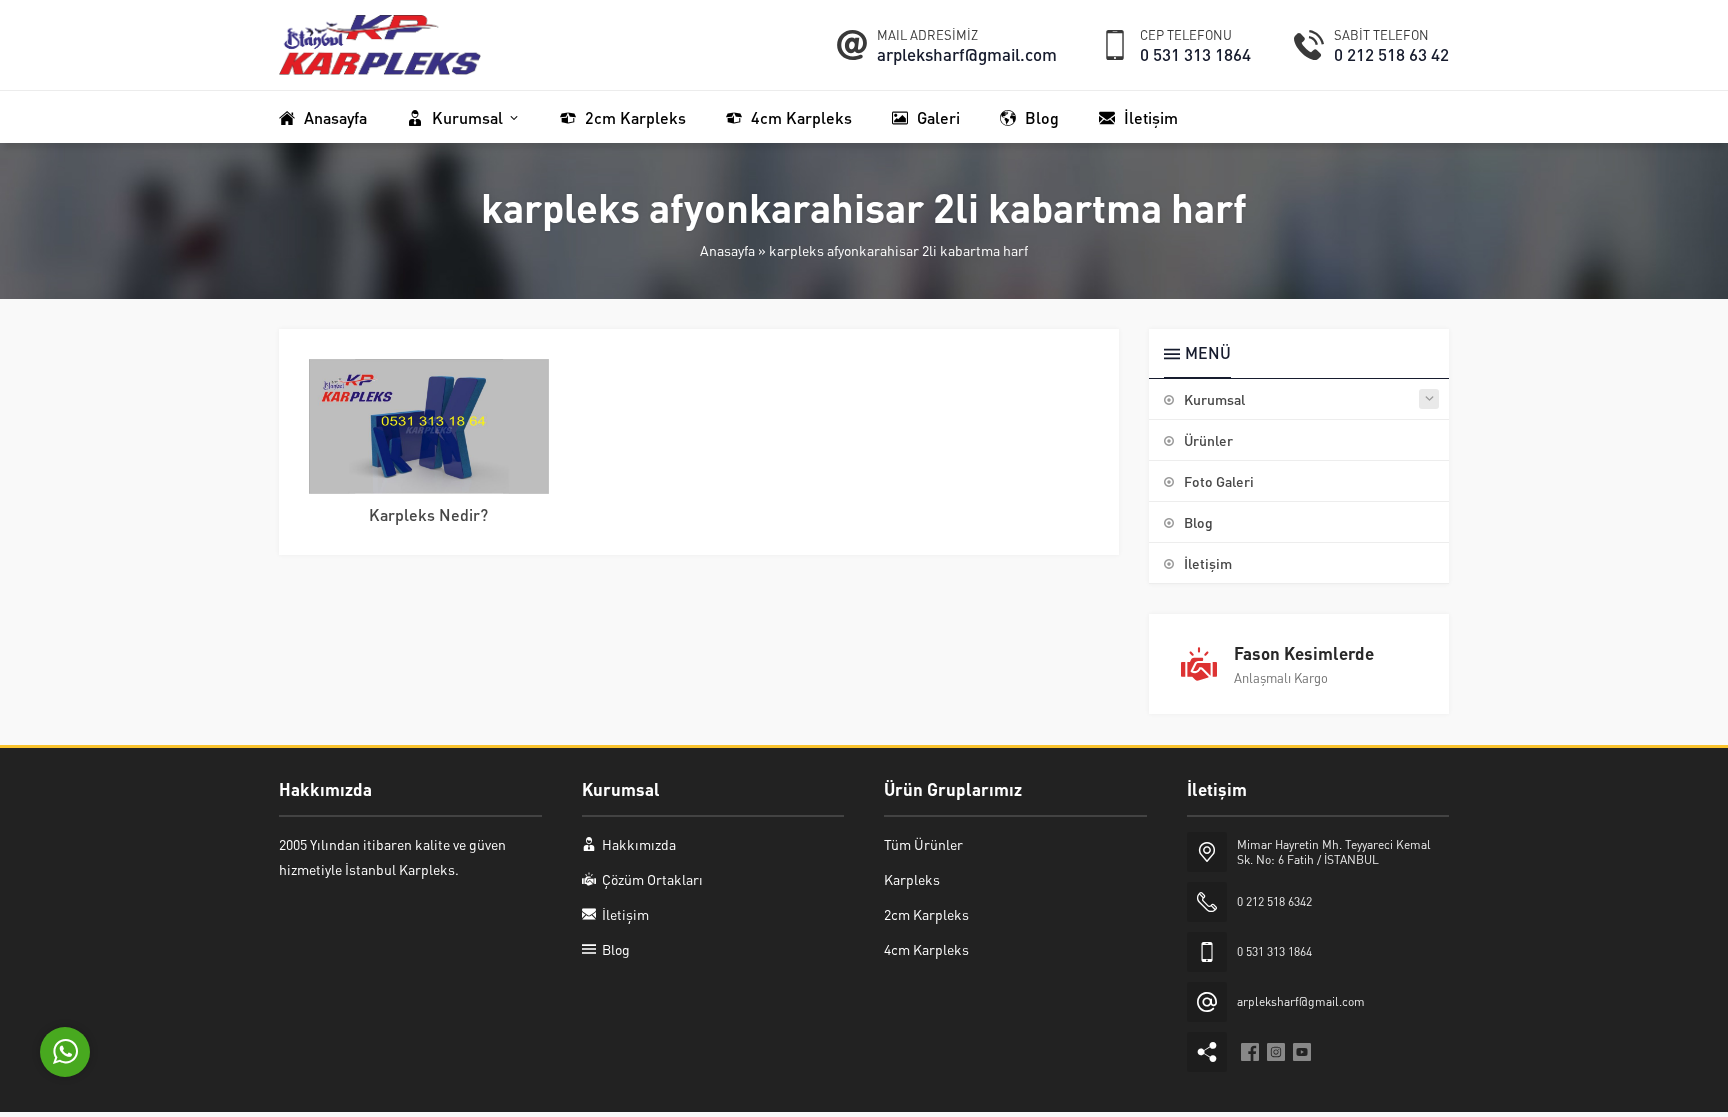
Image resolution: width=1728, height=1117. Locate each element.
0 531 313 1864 (1195, 54)
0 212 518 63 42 (1391, 54)
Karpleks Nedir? (428, 514)
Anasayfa (727, 250)
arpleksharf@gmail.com (967, 54)
